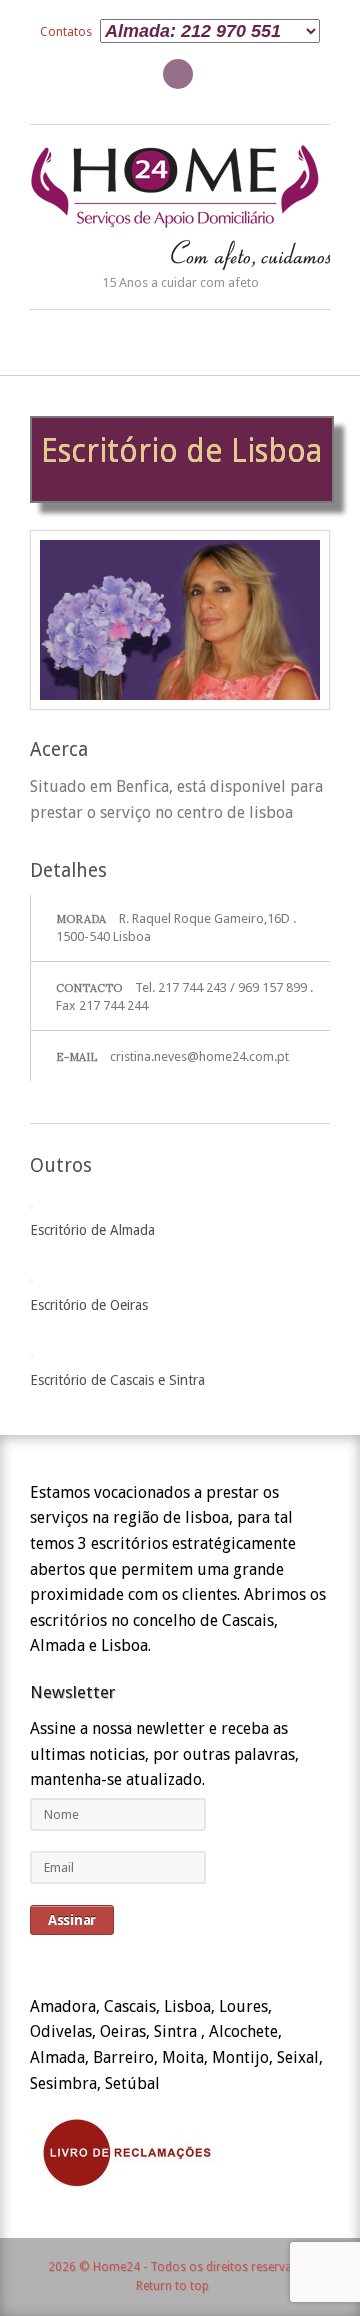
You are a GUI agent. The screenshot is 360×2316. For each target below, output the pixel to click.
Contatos (66, 31)
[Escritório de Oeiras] (31, 1276)
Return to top (172, 2286)
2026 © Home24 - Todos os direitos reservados (180, 2267)
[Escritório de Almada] (31, 1202)
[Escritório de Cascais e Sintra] (31, 1351)
